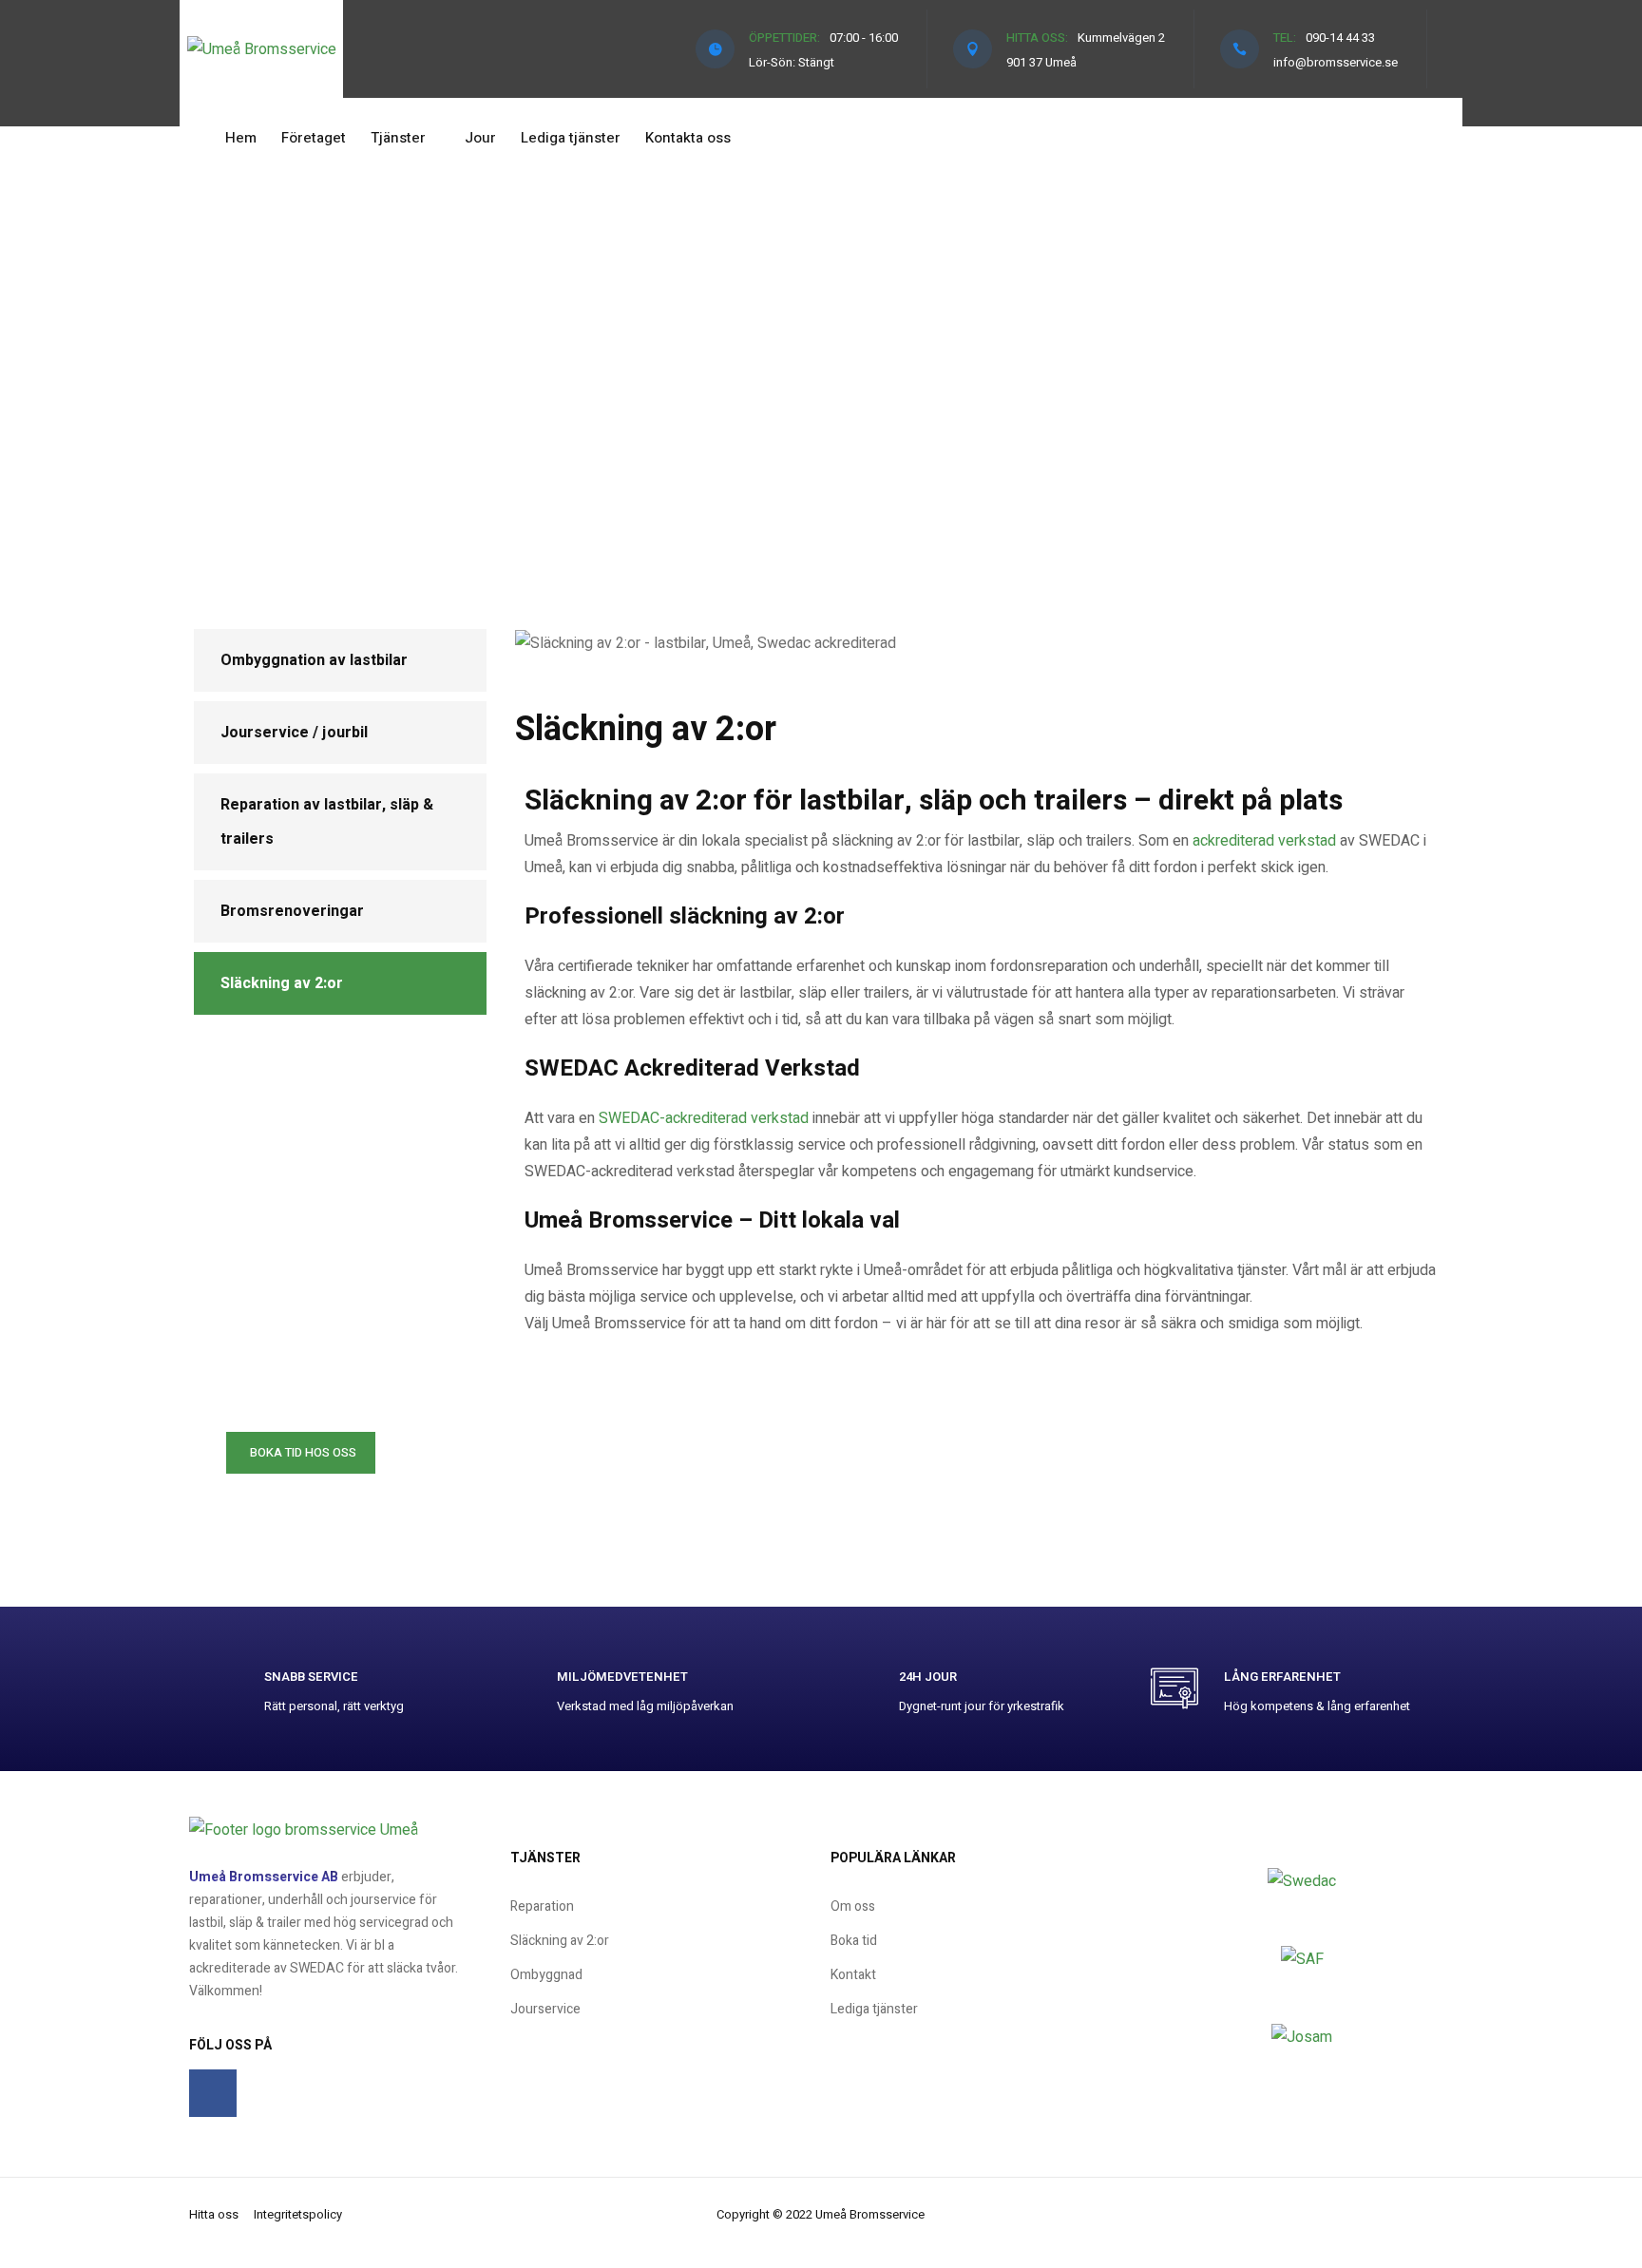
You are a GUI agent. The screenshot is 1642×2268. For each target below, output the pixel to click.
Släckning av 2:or (282, 983)
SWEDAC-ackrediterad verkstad (704, 1118)
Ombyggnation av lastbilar (314, 660)
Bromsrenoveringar (292, 911)
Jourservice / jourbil (294, 733)
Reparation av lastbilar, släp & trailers (327, 822)
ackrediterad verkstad (1264, 841)
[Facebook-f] (213, 2093)
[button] (301, 1453)
